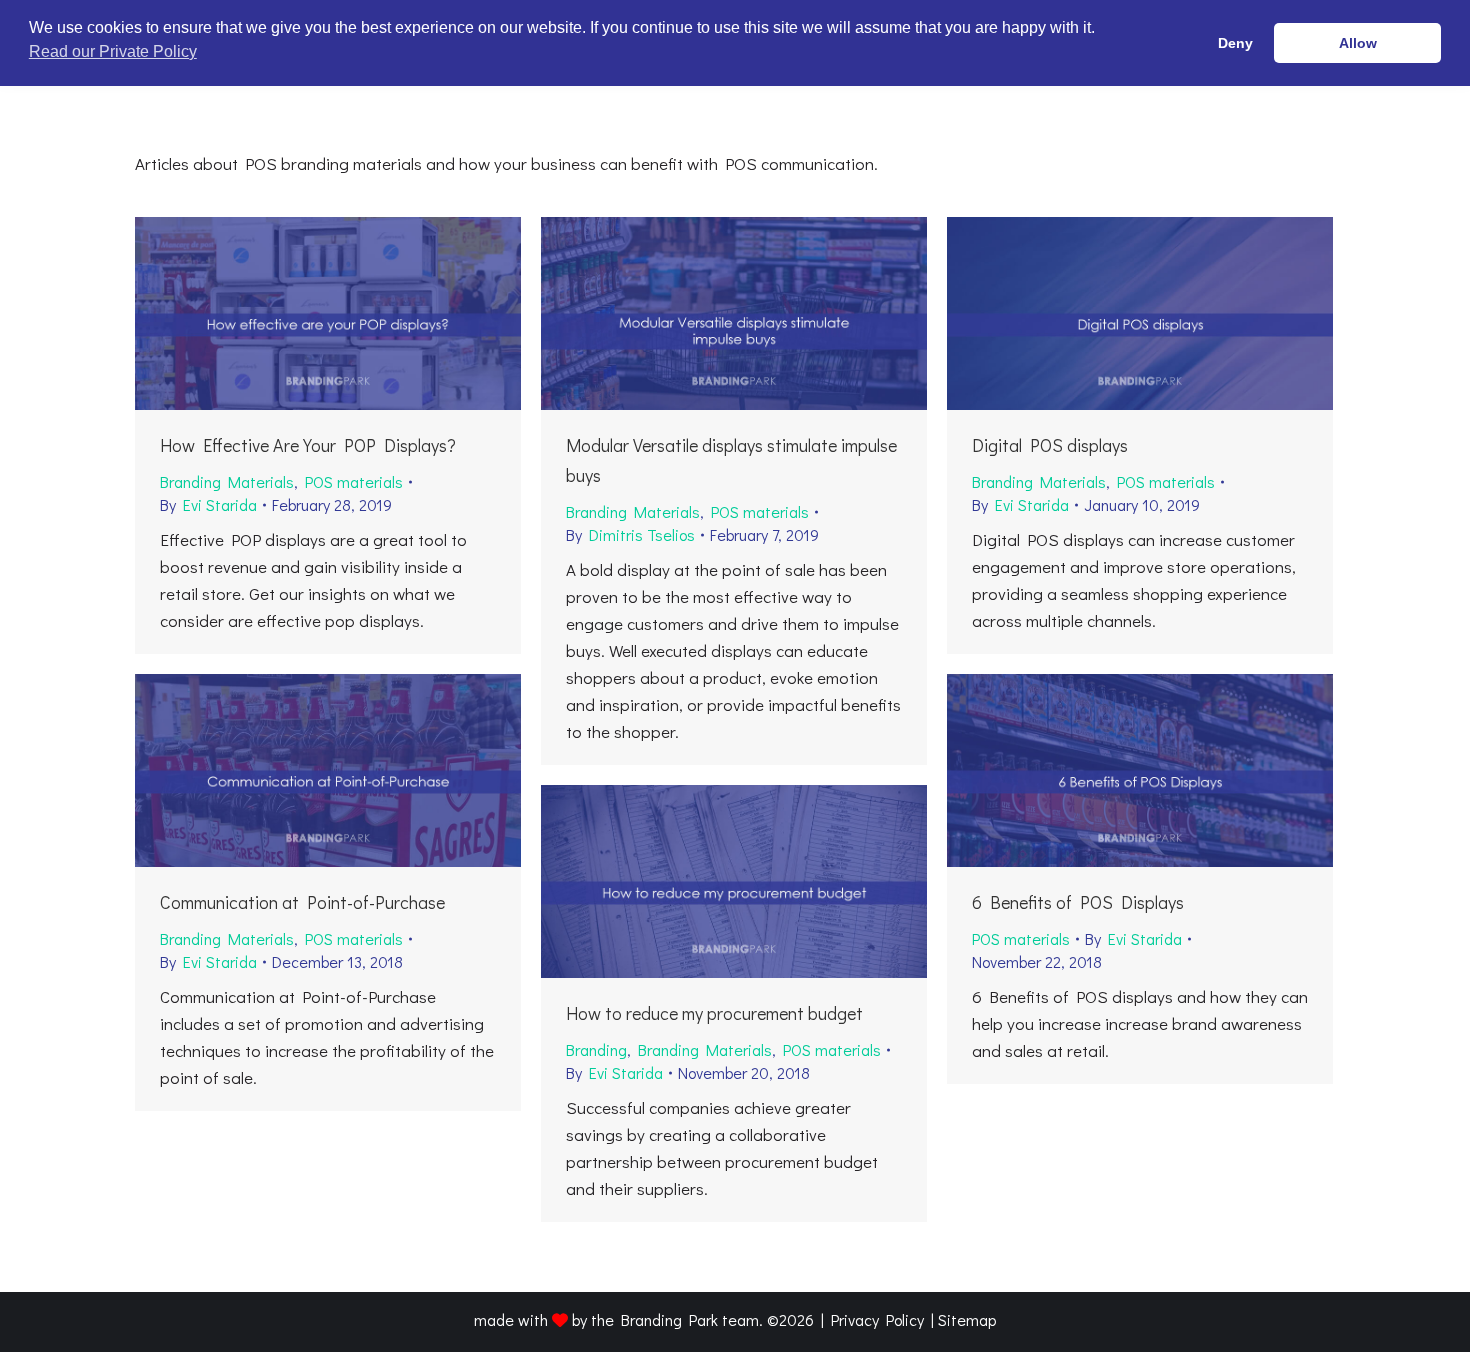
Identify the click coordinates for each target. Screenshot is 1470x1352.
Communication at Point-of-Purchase (302, 902)
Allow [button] (1358, 43)
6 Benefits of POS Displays (1078, 902)
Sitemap (967, 1319)
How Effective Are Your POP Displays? (308, 445)
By (208, 504)
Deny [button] (1235, 43)
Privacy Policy (877, 1319)
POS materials (354, 481)
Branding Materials (227, 481)
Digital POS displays (1050, 445)
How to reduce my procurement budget (714, 1013)
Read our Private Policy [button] (113, 51)
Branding (596, 1049)
